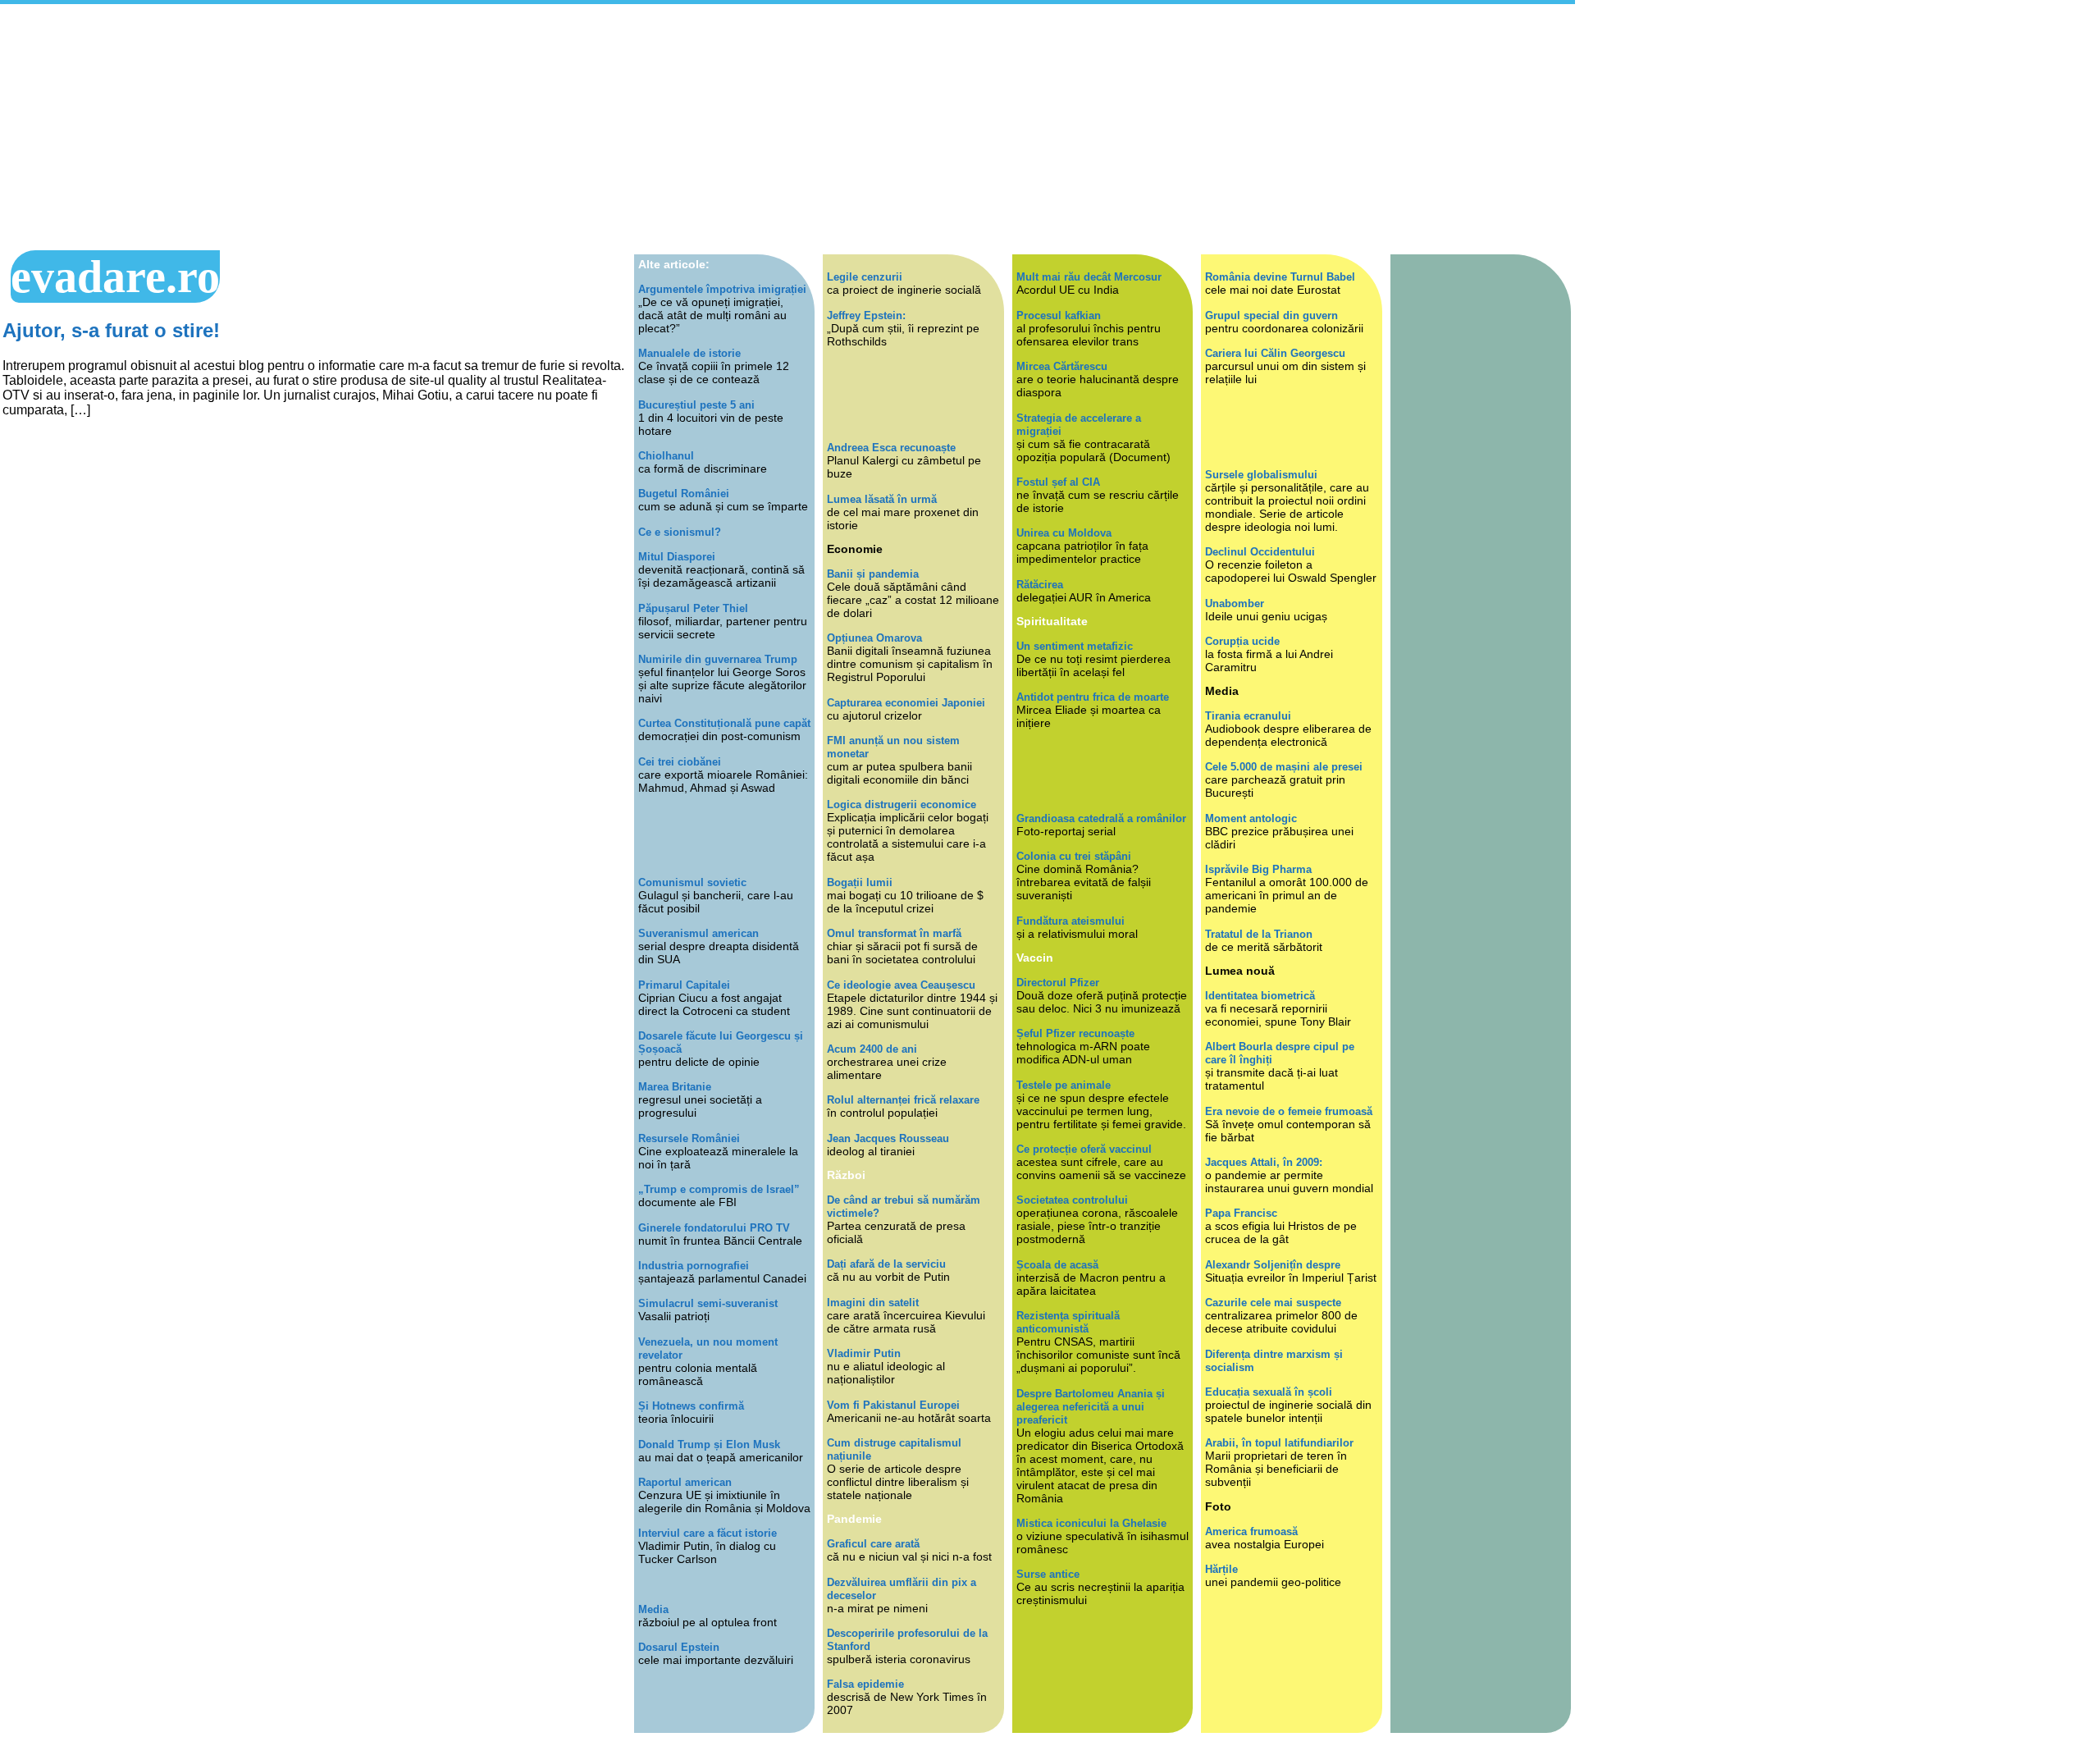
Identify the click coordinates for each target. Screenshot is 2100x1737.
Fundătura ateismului (1071, 921)
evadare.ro (115, 277)
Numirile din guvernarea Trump (718, 659)
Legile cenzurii (865, 277)
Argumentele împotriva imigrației (722, 289)
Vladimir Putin (864, 1353)
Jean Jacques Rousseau (888, 1138)
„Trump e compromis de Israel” (719, 1189)
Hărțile (1221, 1569)
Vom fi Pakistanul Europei (893, 1405)
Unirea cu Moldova (1064, 533)
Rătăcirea (1040, 585)
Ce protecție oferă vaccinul (1084, 1149)
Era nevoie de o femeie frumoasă (1289, 1111)
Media (653, 1609)
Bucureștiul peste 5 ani (696, 405)
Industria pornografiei (694, 1266)
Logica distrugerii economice (902, 805)
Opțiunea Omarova (874, 638)
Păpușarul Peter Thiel (693, 608)
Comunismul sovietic (692, 882)
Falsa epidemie (865, 1684)
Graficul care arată (873, 1544)
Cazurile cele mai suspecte (1273, 1303)
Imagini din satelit (873, 1303)
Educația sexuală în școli (1269, 1392)
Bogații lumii (860, 882)
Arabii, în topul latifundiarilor (1279, 1443)
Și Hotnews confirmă (691, 1406)
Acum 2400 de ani (872, 1049)
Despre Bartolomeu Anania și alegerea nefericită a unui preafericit (1091, 1407)
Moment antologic (1251, 818)
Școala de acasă (1057, 1265)
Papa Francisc (1241, 1213)
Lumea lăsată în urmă (882, 499)
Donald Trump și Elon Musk (709, 1444)
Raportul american (685, 1482)
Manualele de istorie (689, 353)
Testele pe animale (1064, 1085)
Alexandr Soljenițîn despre (1273, 1265)
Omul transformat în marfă (894, 933)
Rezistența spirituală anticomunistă (1068, 1322)
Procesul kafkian (1059, 315)
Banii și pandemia (873, 574)
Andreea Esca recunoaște (891, 448)
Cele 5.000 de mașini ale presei (1284, 767)
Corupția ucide (1242, 641)
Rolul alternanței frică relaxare (903, 1100)
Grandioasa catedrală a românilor (1101, 818)
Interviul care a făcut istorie (708, 1533)
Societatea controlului (1072, 1200)
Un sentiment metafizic (1075, 646)
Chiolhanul (666, 456)
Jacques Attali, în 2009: (1264, 1162)
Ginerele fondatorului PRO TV (714, 1228)
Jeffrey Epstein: (866, 315)
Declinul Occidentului (1260, 552)
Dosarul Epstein (679, 1647)
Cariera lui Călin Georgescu (1275, 353)
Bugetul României (684, 494)
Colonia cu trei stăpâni (1074, 856)
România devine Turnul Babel (1280, 277)
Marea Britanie (675, 1087)
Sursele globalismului (1261, 475)
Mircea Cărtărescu (1062, 366)
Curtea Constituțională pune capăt (724, 723)
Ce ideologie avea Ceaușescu (901, 985)
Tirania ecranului (1248, 716)
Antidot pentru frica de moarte (1093, 697)
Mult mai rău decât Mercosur (1089, 277)
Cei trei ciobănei (680, 762)
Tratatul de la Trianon (1259, 934)
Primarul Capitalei (684, 985)
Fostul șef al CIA (1058, 482)
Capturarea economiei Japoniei (906, 703)
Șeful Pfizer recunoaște (1075, 1033)
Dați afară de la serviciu (886, 1264)
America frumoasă (1251, 1531)
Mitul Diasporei (677, 557)
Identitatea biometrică (1260, 996)
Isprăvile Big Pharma (1258, 869)
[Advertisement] (787, 127)
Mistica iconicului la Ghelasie (1091, 1523)
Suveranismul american (698, 933)
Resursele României (689, 1138)
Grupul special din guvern (1271, 315)
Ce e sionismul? (680, 532)
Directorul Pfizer (1058, 983)
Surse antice (1048, 1574)
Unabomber (1235, 603)
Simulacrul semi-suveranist (708, 1303)
